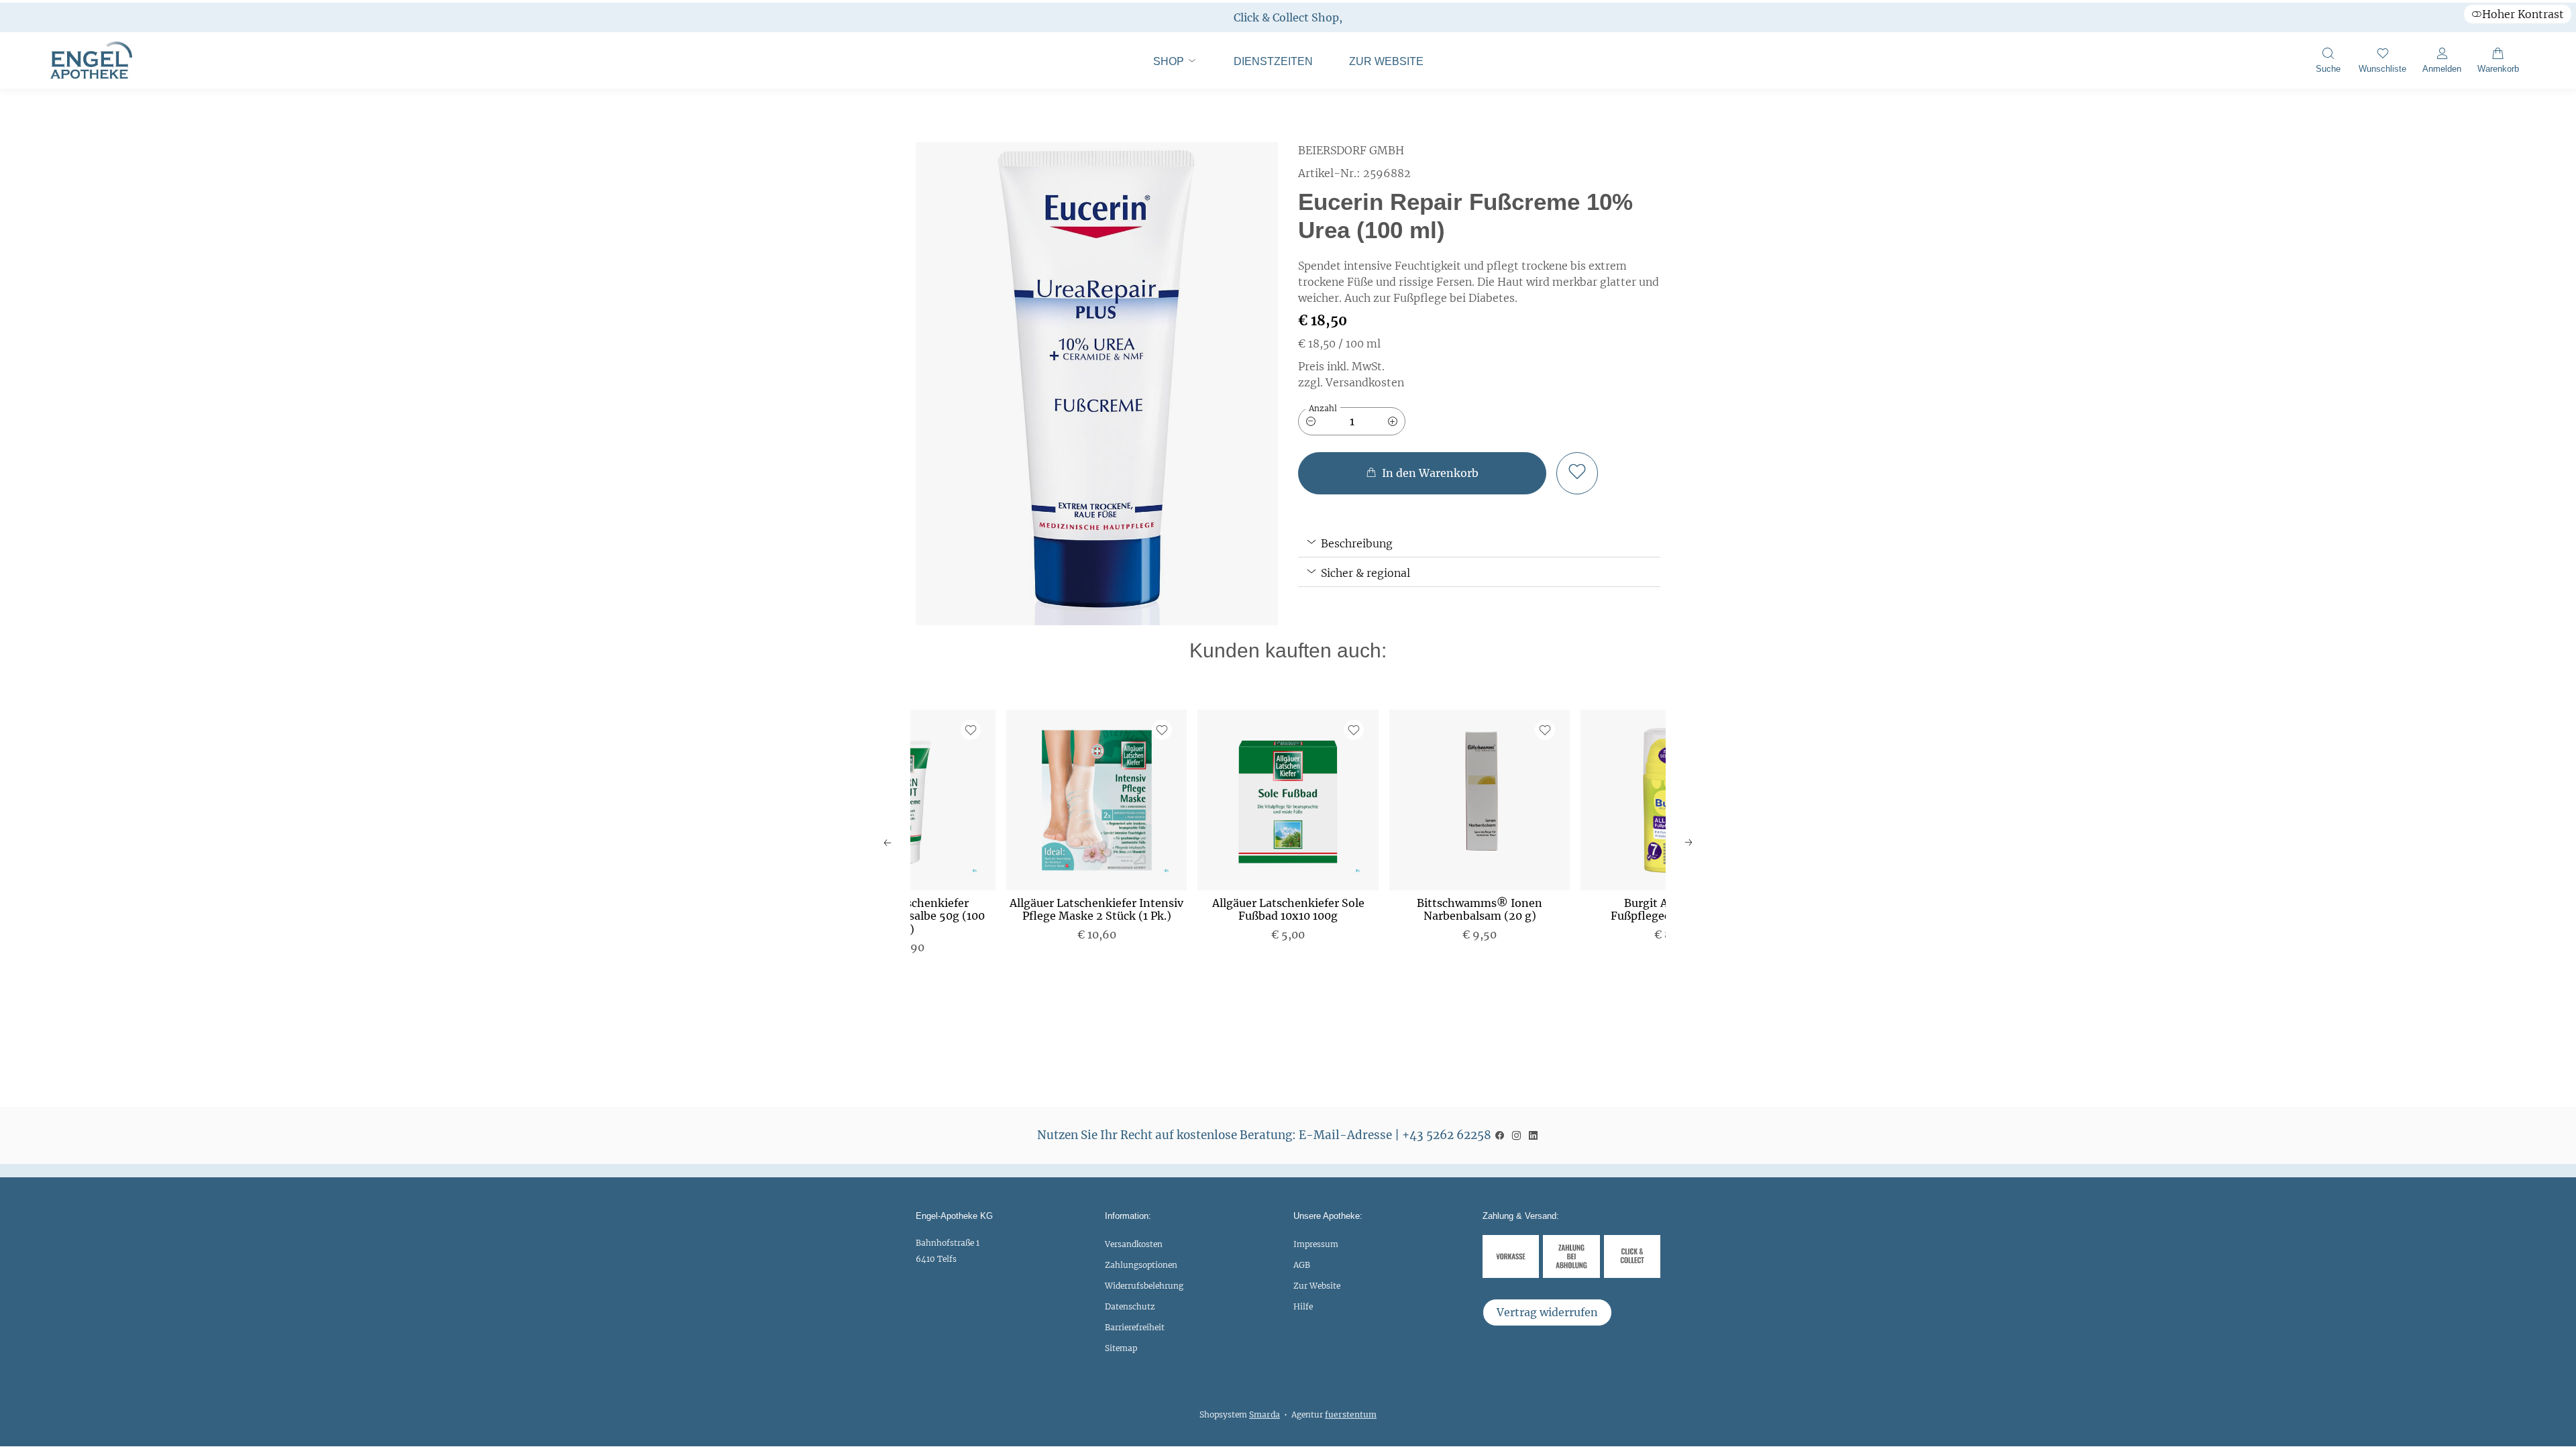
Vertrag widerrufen (1547, 1312)
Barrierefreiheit (1135, 1327)
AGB (1302, 1265)
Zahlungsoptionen (1141, 1265)
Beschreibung (1355, 543)
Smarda (1265, 1414)
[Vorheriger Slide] (888, 843)
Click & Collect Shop (1286, 17)
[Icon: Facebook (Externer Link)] (1500, 1135)
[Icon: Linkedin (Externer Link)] (1533, 1135)
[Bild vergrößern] (1097, 384)
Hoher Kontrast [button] (2523, 14)
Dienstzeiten (1273, 61)
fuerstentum (1351, 1414)
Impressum (1316, 1244)
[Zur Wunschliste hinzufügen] (1577, 473)
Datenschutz (1130, 1306)
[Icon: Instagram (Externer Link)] (1516, 1135)
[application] (1422, 473)
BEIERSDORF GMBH (1351, 150)
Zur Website (1378, 68)
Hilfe (1303, 1306)
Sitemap (1121, 1348)
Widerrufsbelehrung (1144, 1286)
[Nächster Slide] (1688, 843)
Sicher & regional (1364, 573)
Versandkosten (1134, 1244)
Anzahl (1323, 408)
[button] (2328, 62)
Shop (1170, 61)
